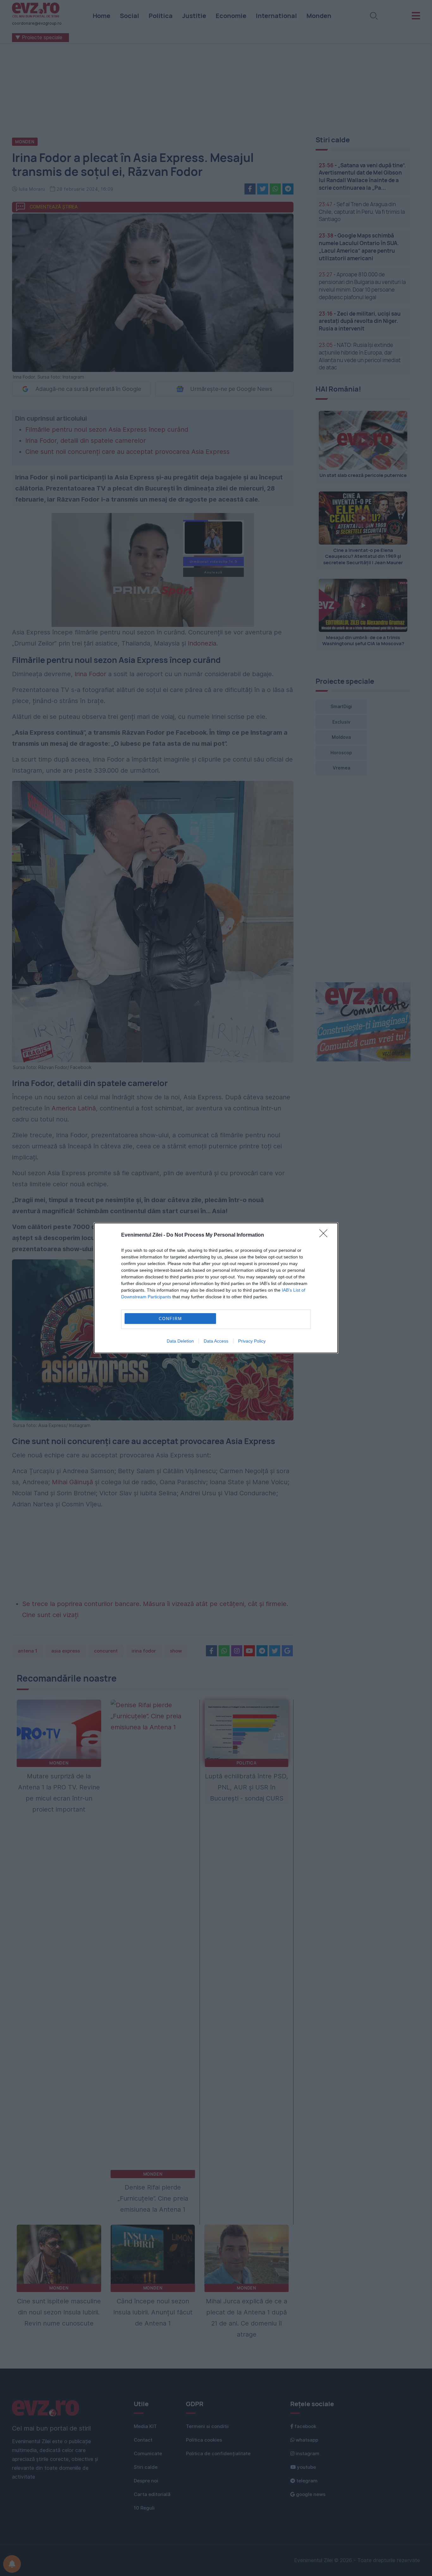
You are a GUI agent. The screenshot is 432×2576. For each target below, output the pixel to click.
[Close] (325, 1235)
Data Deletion (180, 1341)
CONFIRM (170, 1319)
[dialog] (216, 1288)
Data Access (216, 1341)
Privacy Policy (252, 1341)
